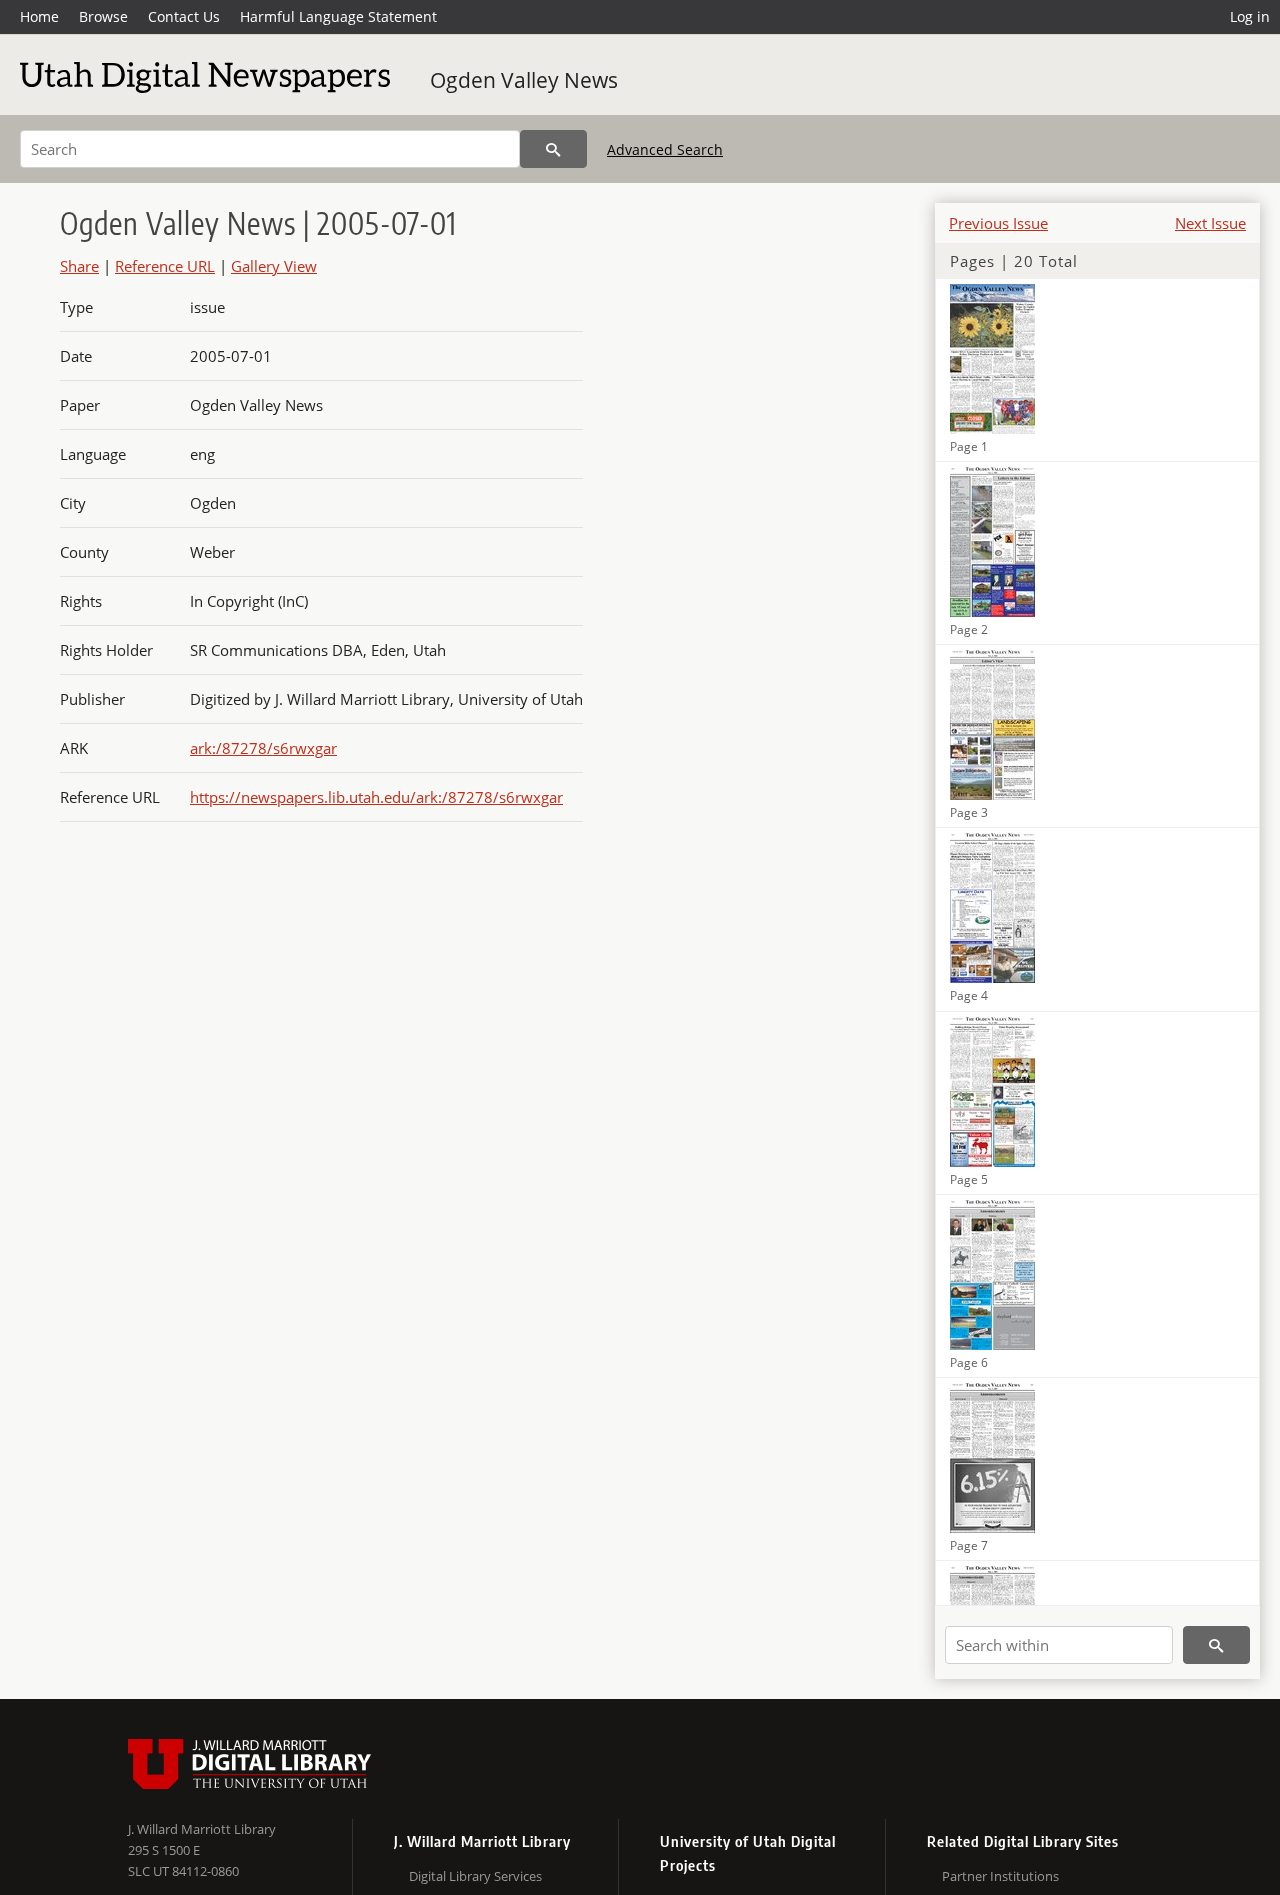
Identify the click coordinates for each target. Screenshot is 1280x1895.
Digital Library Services (475, 1876)
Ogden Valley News (524, 80)
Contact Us (184, 16)
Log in (1250, 16)
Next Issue (1210, 223)
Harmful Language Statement (338, 16)
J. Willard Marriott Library (202, 1829)
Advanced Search (665, 149)
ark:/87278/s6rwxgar (263, 748)
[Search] (553, 149)
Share (79, 266)
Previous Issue (998, 223)
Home (39, 16)
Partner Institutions (1000, 1876)
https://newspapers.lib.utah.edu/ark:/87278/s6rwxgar (376, 797)
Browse (103, 16)
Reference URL (165, 266)
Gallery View (274, 266)
